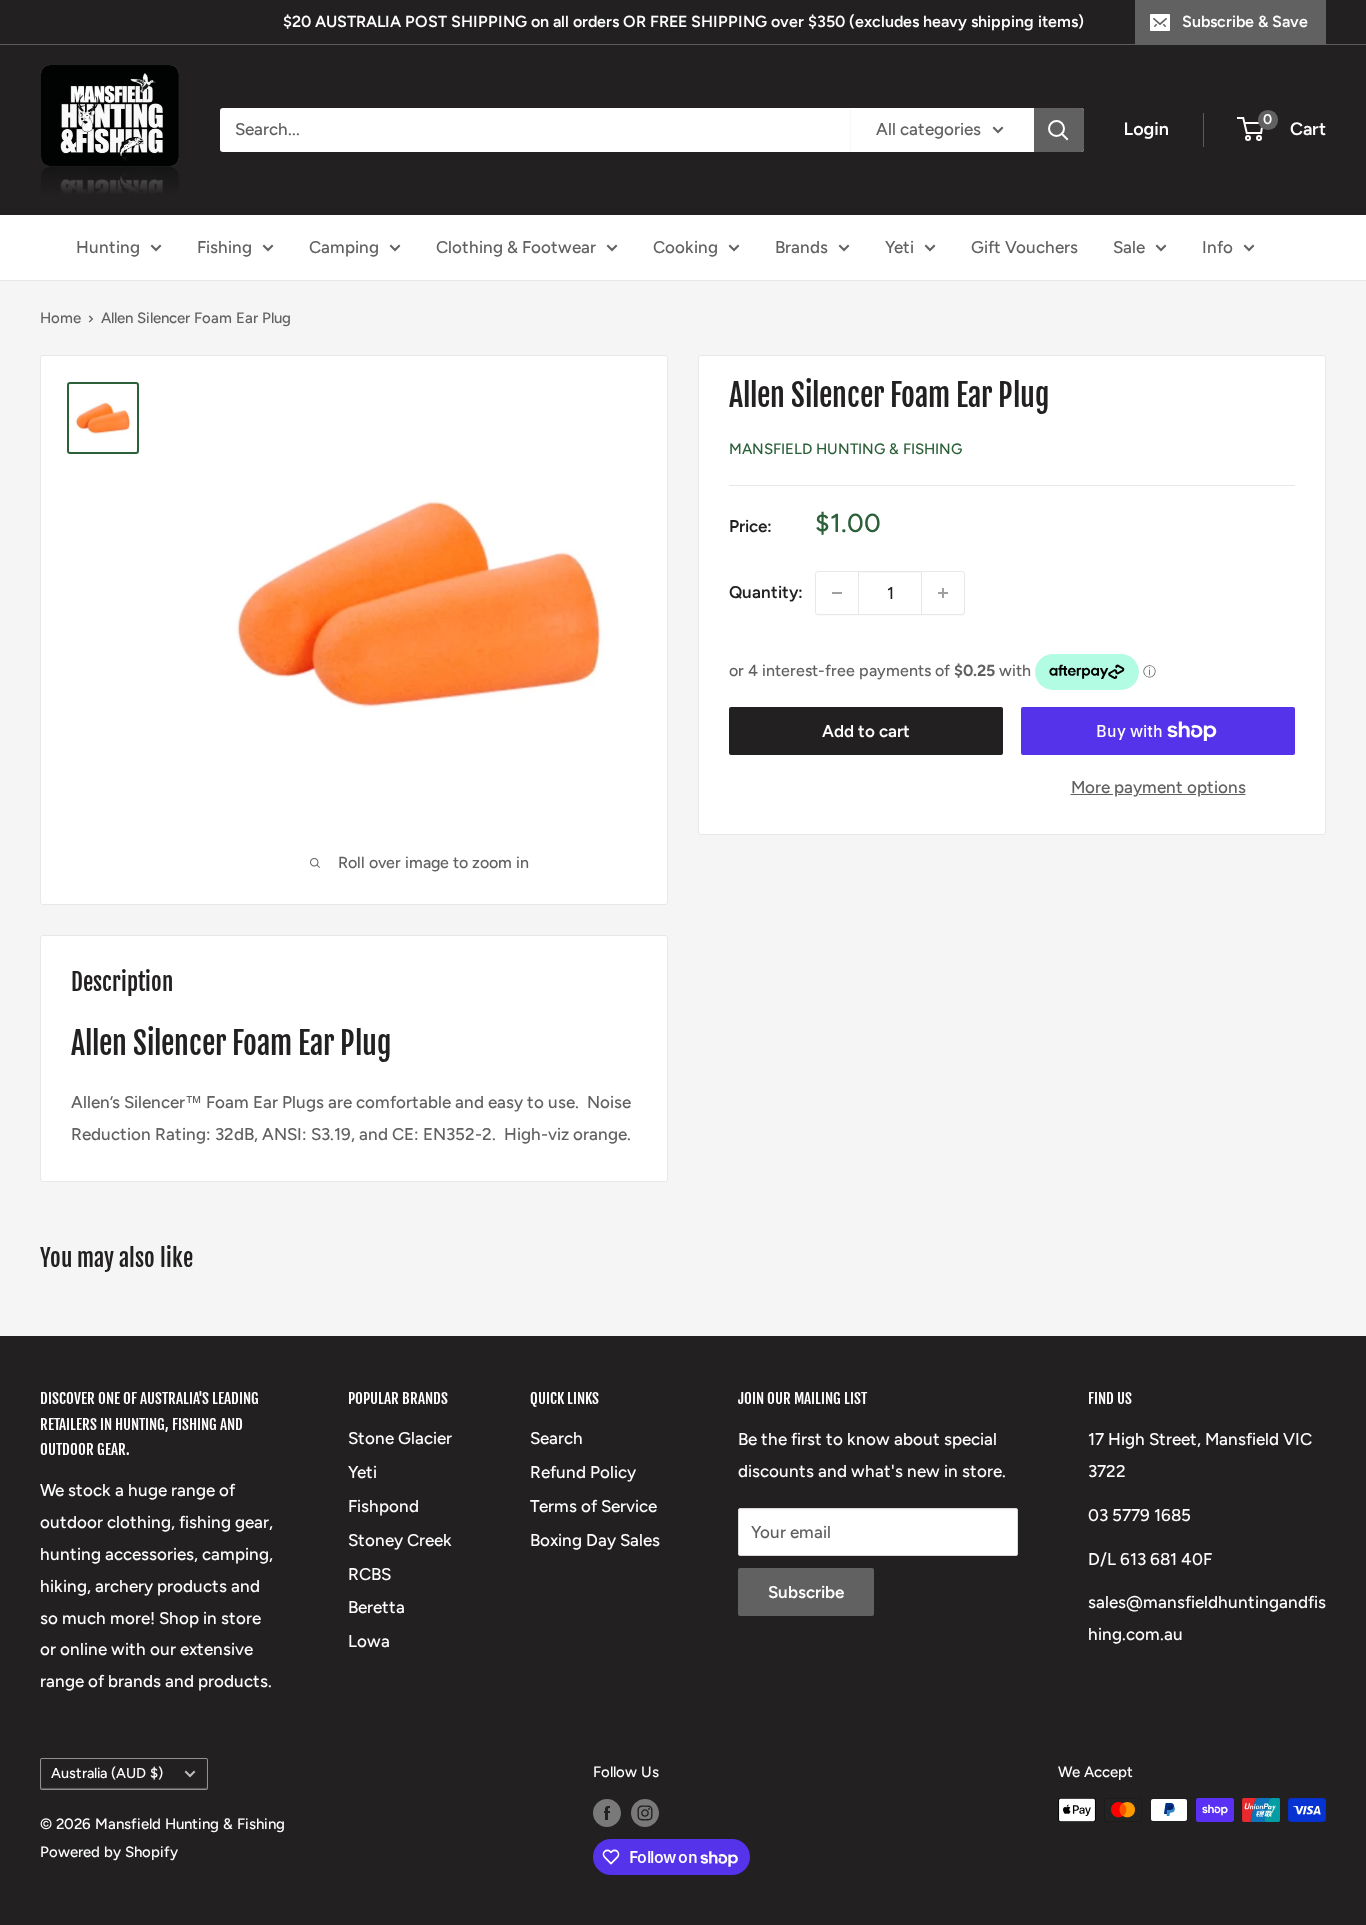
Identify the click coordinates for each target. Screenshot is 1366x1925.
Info (1217, 246)
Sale (1129, 246)
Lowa (369, 1641)
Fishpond (383, 1506)
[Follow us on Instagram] (645, 1812)
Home (60, 318)
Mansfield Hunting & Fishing (845, 449)
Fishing (224, 246)
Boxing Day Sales (595, 1540)
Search (556, 1438)
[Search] (1059, 130)
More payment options (1158, 787)
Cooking (685, 246)
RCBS (369, 1574)
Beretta (376, 1607)
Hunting (108, 246)
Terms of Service (593, 1506)
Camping (344, 246)
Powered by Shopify (109, 1852)
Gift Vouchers (1024, 246)
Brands (801, 246)
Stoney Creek (400, 1540)
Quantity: (766, 592)
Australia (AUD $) (107, 1773)
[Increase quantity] (943, 593)
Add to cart (866, 731)
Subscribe (806, 1592)
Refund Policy (583, 1472)
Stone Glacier (400, 1438)
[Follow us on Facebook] (607, 1812)
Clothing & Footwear (516, 246)
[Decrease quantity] (837, 593)
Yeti (899, 246)
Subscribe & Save (1245, 21)
